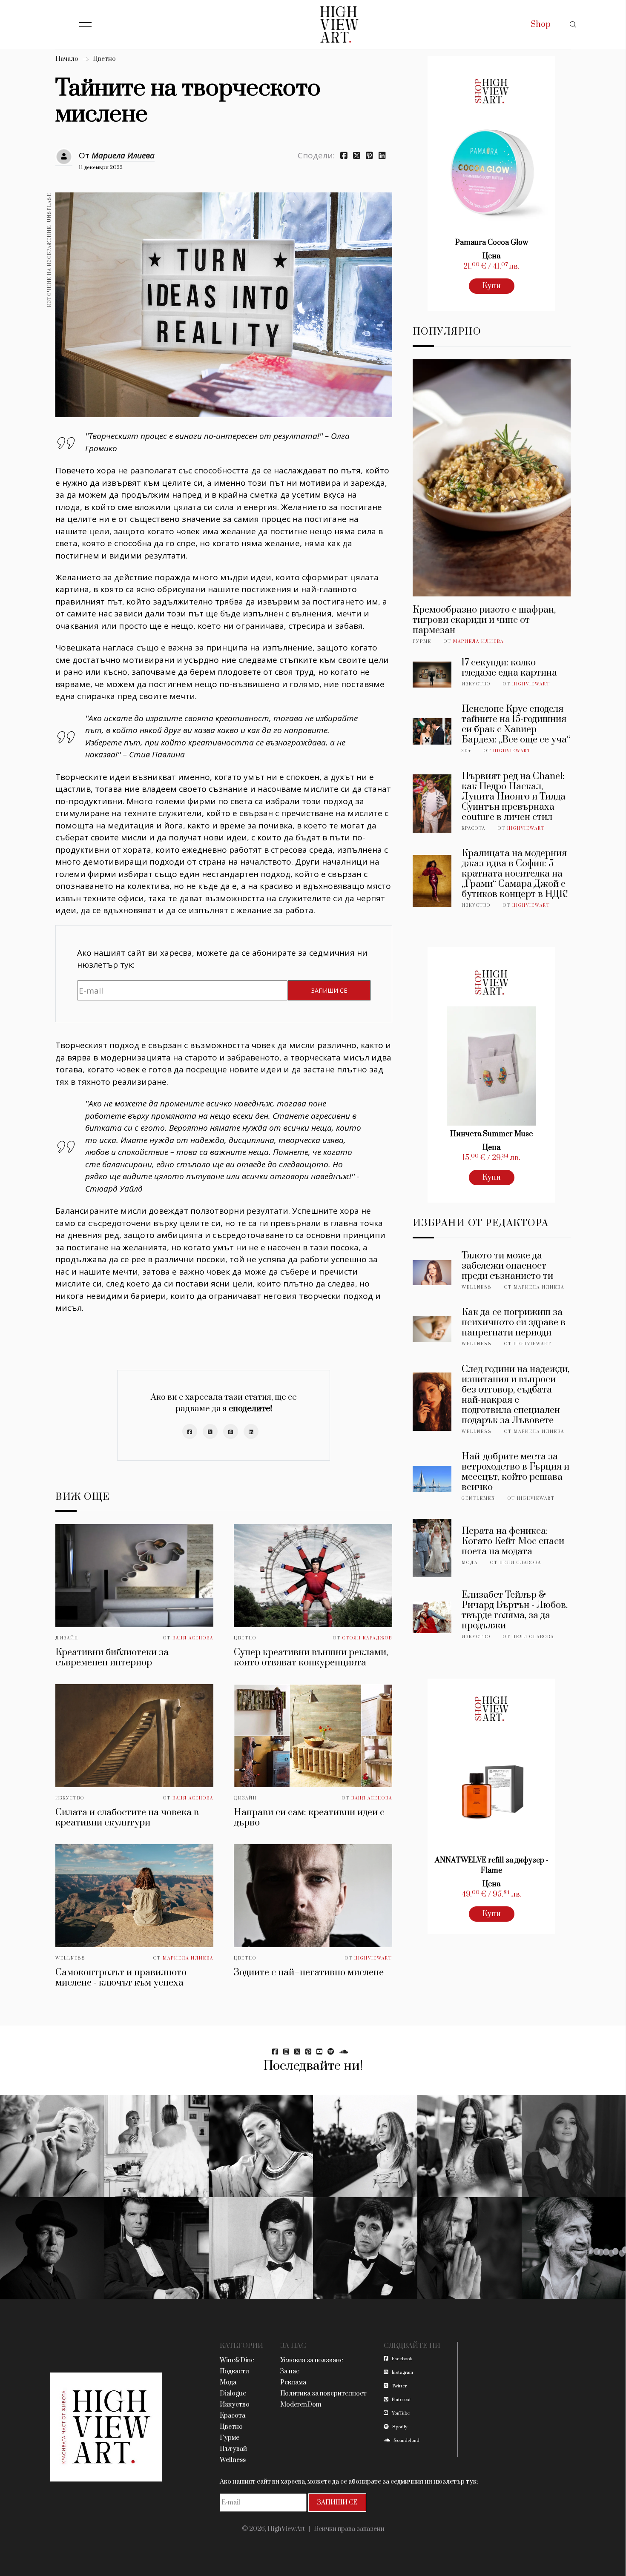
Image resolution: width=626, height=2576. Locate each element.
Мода (470, 1563)
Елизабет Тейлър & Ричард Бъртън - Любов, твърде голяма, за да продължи (515, 1610)
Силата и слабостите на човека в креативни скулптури (127, 1818)
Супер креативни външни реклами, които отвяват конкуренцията (311, 1658)
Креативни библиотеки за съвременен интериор (112, 1658)
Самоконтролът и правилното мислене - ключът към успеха (121, 1978)
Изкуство (70, 1798)
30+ (467, 751)
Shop (541, 24)
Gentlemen (478, 1499)
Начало (67, 59)
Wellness (70, 1958)
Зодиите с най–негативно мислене (309, 1973)
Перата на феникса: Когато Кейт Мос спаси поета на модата (513, 1541)
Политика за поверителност (323, 2394)
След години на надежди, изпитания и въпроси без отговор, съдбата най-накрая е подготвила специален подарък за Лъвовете (515, 1395)
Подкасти (234, 2371)
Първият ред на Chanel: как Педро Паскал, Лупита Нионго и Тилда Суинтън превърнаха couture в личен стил (514, 797)
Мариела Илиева (123, 155)
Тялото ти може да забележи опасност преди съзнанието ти (507, 1266)
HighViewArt (373, 1958)
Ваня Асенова (193, 1638)
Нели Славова (520, 1563)
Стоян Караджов (367, 1638)
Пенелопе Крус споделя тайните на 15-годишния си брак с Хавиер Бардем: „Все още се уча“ (516, 724)
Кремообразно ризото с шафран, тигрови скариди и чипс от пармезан (484, 620)
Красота (474, 828)
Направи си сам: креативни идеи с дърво (309, 1818)
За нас (290, 2371)
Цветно (104, 59)
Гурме (422, 642)
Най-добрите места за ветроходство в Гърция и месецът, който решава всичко (515, 1472)
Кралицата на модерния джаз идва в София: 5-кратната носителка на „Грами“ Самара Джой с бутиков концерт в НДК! (515, 874)
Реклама (293, 2383)
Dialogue (233, 2394)
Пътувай (233, 2449)
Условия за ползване (312, 2360)
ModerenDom (301, 2405)
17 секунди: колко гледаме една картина (509, 668)
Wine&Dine (237, 2360)
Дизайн (67, 1638)
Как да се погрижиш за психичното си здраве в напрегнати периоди (514, 1322)
